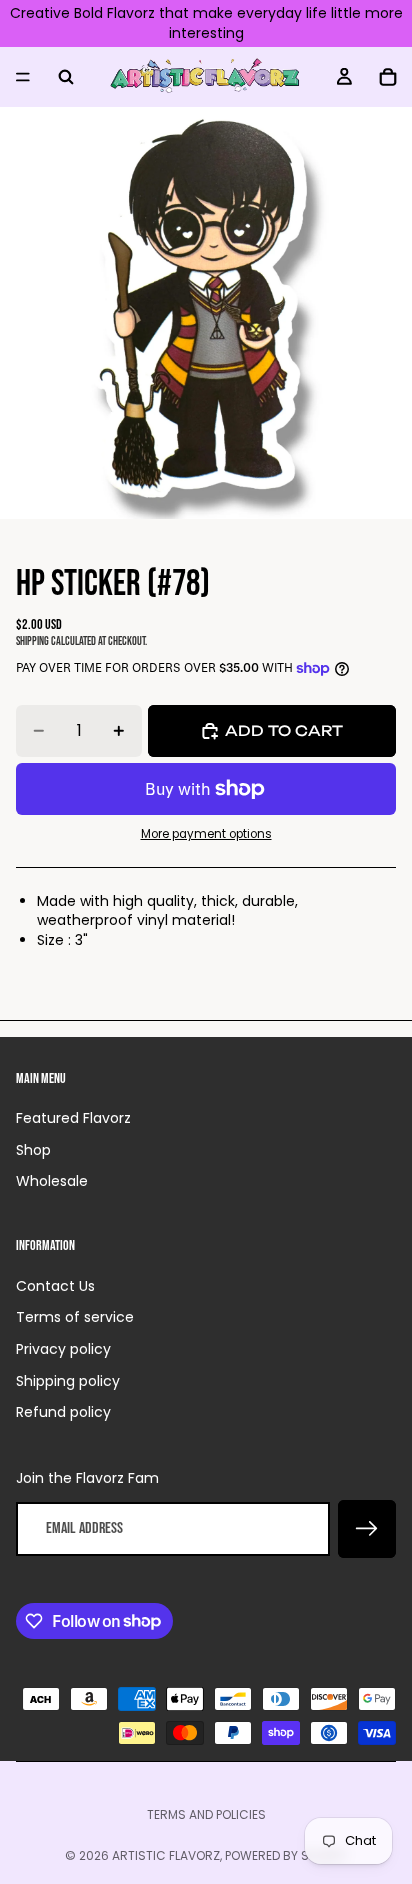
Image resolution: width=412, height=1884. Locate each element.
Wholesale (52, 1181)
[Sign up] (367, 1529)
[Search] (66, 77)
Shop (33, 1150)
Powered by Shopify (286, 1855)
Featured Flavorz (73, 1118)
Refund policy (63, 1412)
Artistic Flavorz (166, 1855)
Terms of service (75, 1317)
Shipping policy (68, 1381)
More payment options (206, 834)
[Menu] (23, 77)
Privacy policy (63, 1349)
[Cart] (388, 77)
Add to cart (284, 730)
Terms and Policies (206, 1814)
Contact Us (55, 1286)
